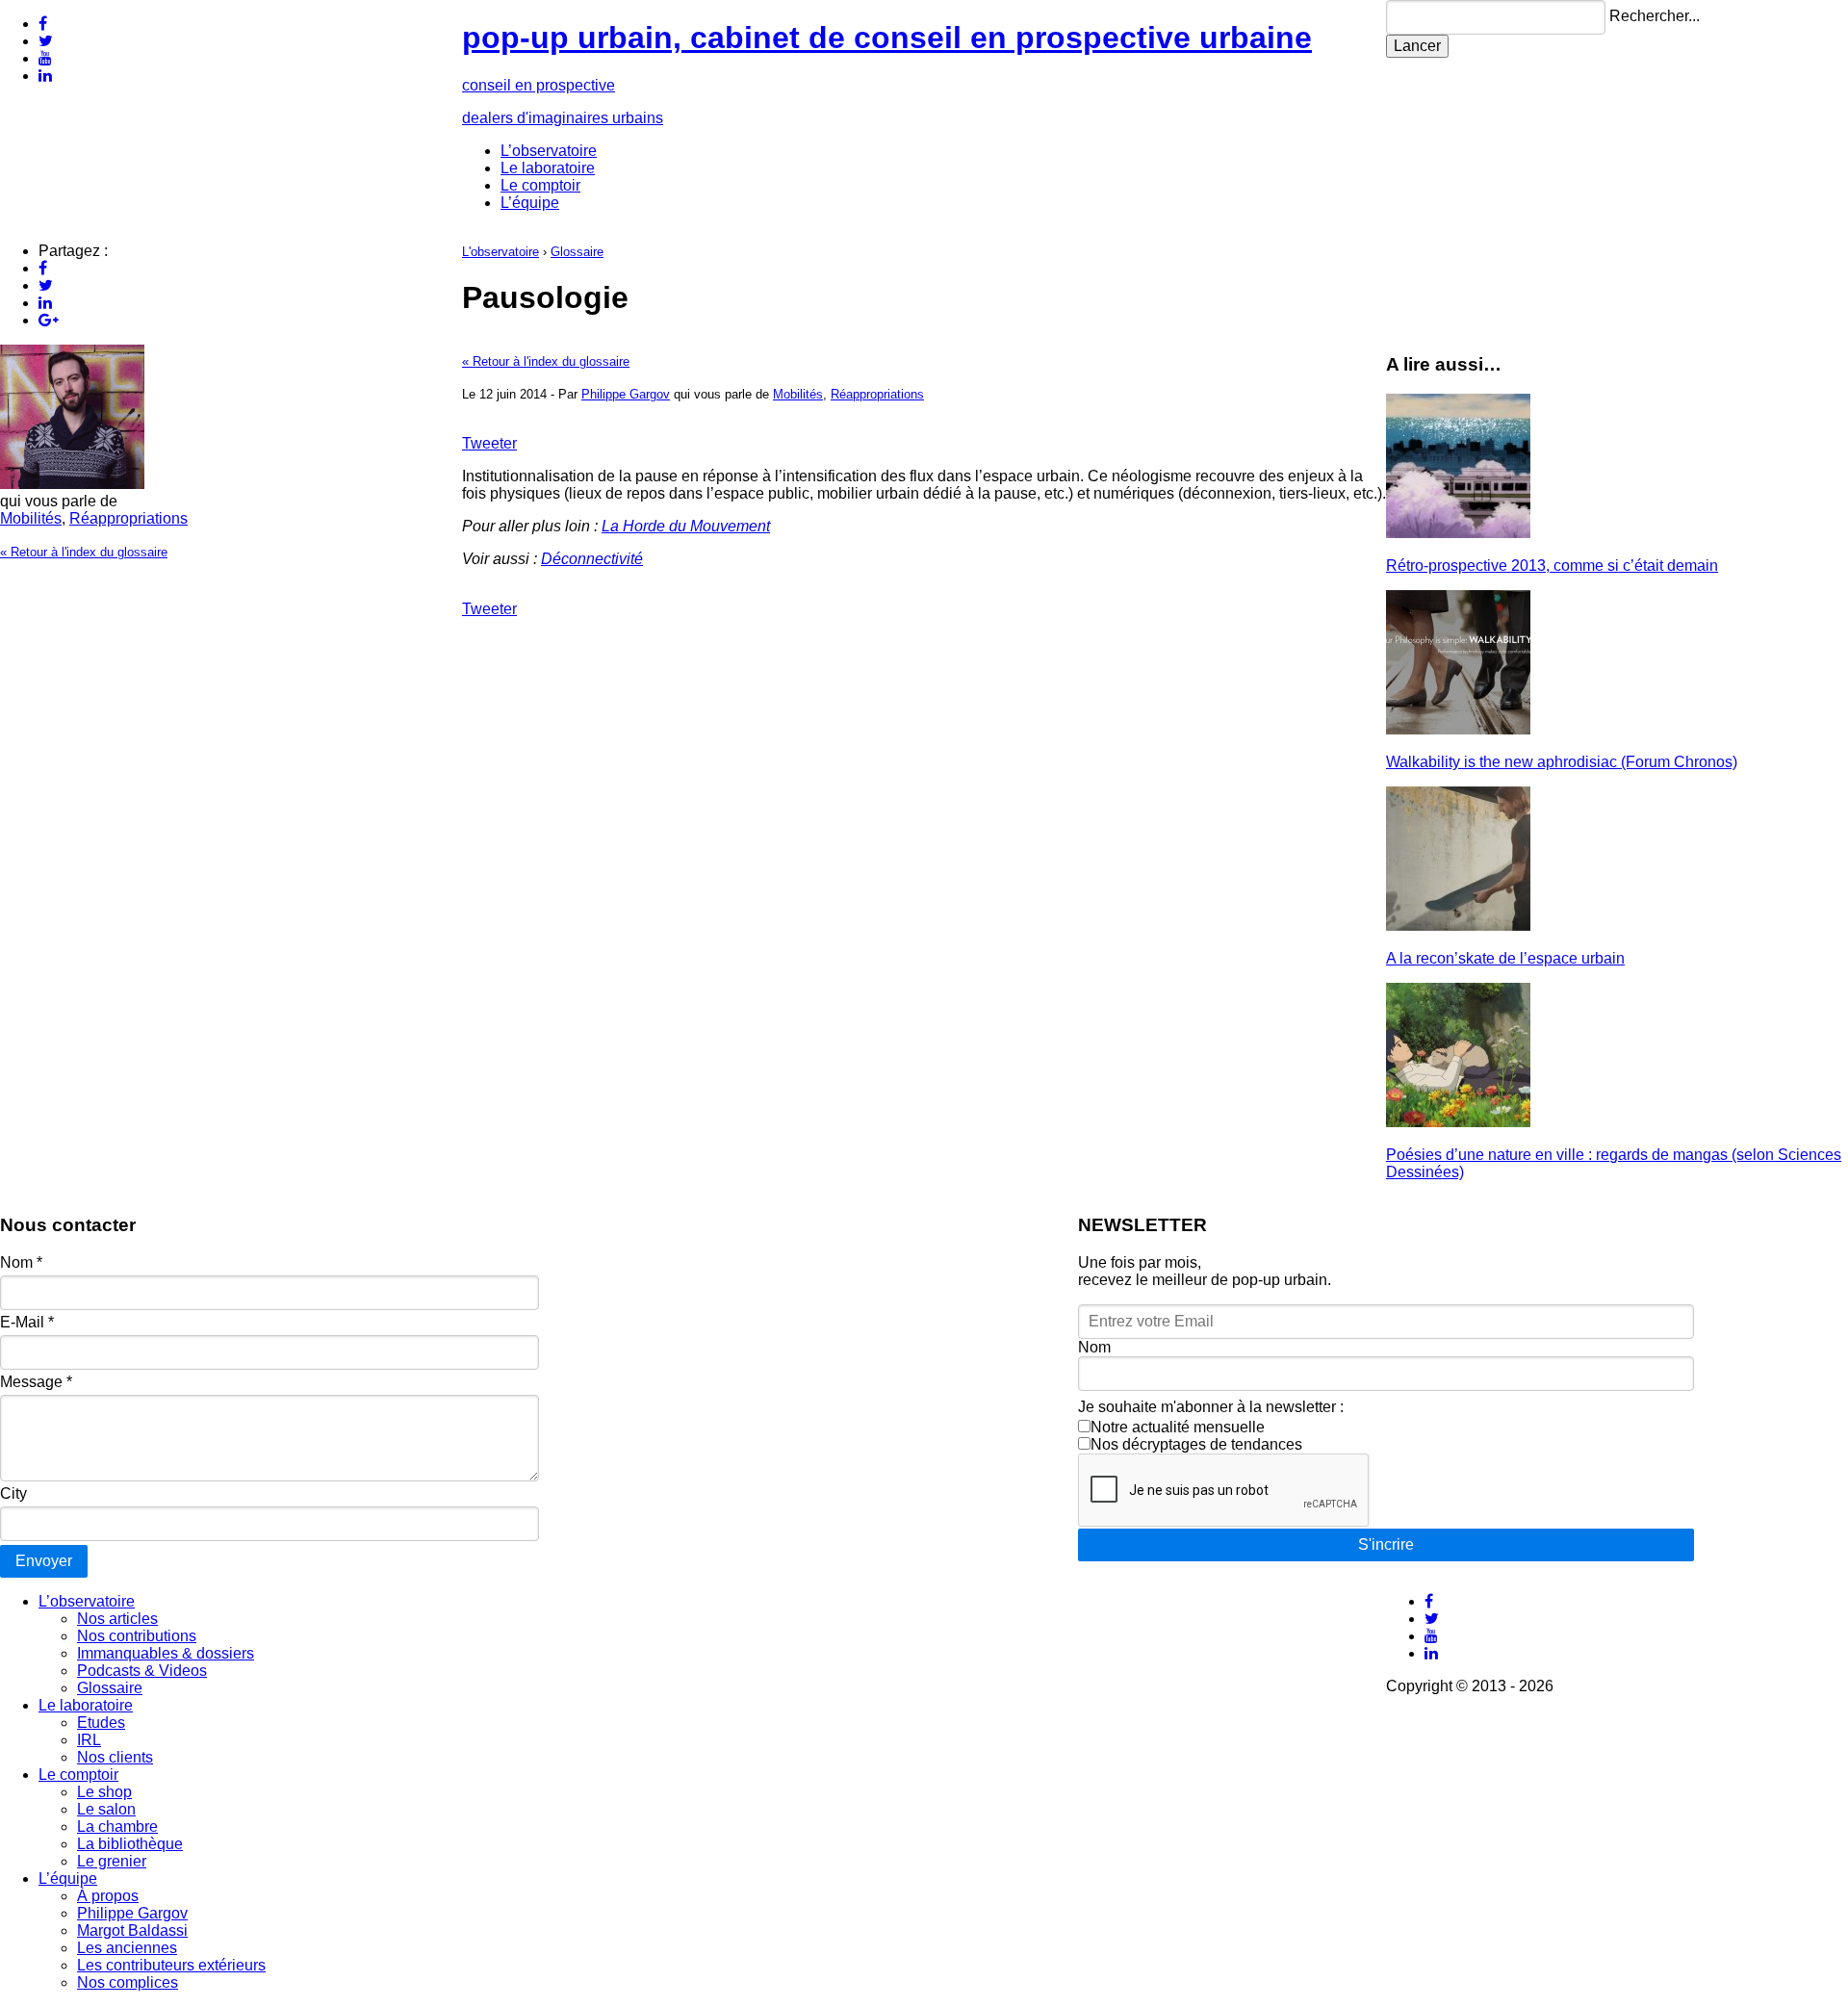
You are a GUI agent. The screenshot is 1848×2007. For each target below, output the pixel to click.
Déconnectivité (592, 559)
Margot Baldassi (132, 1930)
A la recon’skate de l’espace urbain (1505, 958)
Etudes (101, 1723)
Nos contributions (137, 1636)
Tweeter (489, 443)
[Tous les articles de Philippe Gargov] (72, 484)
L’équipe (530, 203)
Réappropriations (128, 518)
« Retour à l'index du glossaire (84, 552)
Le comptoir (540, 185)
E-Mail (27, 1322)
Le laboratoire (548, 168)
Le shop (104, 1792)
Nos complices (128, 1982)
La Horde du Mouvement (686, 526)
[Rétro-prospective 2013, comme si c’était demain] (1458, 533)
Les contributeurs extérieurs (171, 1965)
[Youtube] (45, 58)
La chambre (117, 1827)
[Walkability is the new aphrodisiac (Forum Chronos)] (1458, 729)
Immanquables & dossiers (166, 1653)
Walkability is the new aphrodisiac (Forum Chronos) (1562, 762)
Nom (21, 1262)
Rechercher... (1655, 16)
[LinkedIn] (45, 76)
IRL (89, 1740)
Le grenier (112, 1861)
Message (36, 1382)
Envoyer (44, 1561)
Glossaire (577, 252)
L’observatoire (549, 151)
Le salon (106, 1809)
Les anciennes (127, 1948)
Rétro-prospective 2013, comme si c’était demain (1552, 566)
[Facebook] (43, 24)
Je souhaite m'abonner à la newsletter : (1211, 1407)
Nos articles (117, 1619)
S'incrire (1386, 1544)
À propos (108, 1896)
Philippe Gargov (626, 394)
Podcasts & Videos (142, 1671)
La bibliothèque (130, 1844)
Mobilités (31, 518)
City (13, 1493)
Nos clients (115, 1757)
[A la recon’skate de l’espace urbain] (1458, 926)
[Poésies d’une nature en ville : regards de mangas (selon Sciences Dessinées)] (1458, 1122)
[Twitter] (46, 41)
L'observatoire (500, 252)
